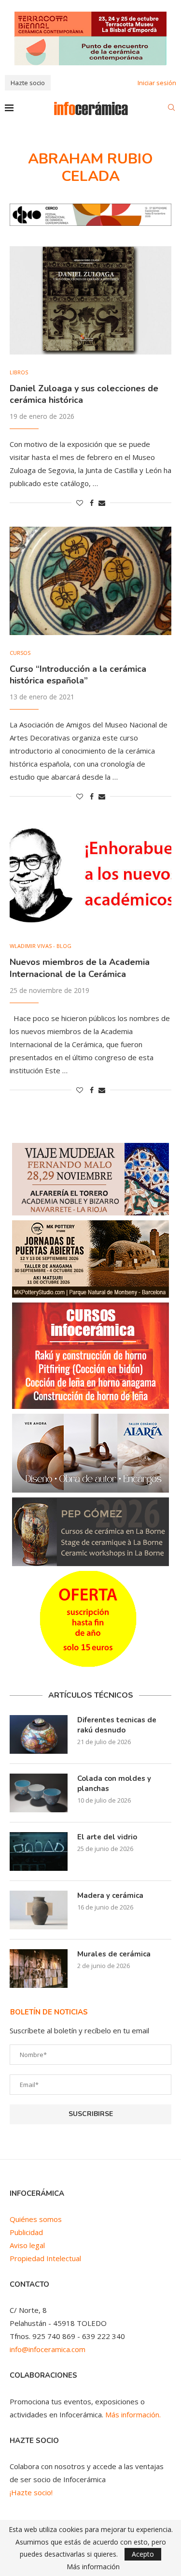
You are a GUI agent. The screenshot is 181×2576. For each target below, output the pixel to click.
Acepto (143, 2554)
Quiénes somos (36, 2219)
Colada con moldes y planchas (114, 1784)
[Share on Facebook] (92, 503)
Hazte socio (28, 83)
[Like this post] (80, 503)
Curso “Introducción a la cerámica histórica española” (78, 675)
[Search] (171, 109)
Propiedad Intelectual (45, 2258)
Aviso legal (27, 2245)
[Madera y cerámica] (39, 1910)
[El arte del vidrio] (39, 1851)
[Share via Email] (102, 503)
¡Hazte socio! (31, 2492)
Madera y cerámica (110, 1895)
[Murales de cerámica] (39, 1969)
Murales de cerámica (114, 1954)
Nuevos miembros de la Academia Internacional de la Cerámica (80, 968)
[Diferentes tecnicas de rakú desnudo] (39, 1734)
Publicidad (26, 2232)
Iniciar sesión (157, 83)
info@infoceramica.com (48, 2349)
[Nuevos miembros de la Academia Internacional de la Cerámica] (90, 874)
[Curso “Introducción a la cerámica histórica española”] (90, 581)
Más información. (133, 2414)
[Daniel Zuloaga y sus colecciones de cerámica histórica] (90, 300)
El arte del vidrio (107, 1837)
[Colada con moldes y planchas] (39, 1793)
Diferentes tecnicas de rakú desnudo (117, 1725)
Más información (93, 2567)
